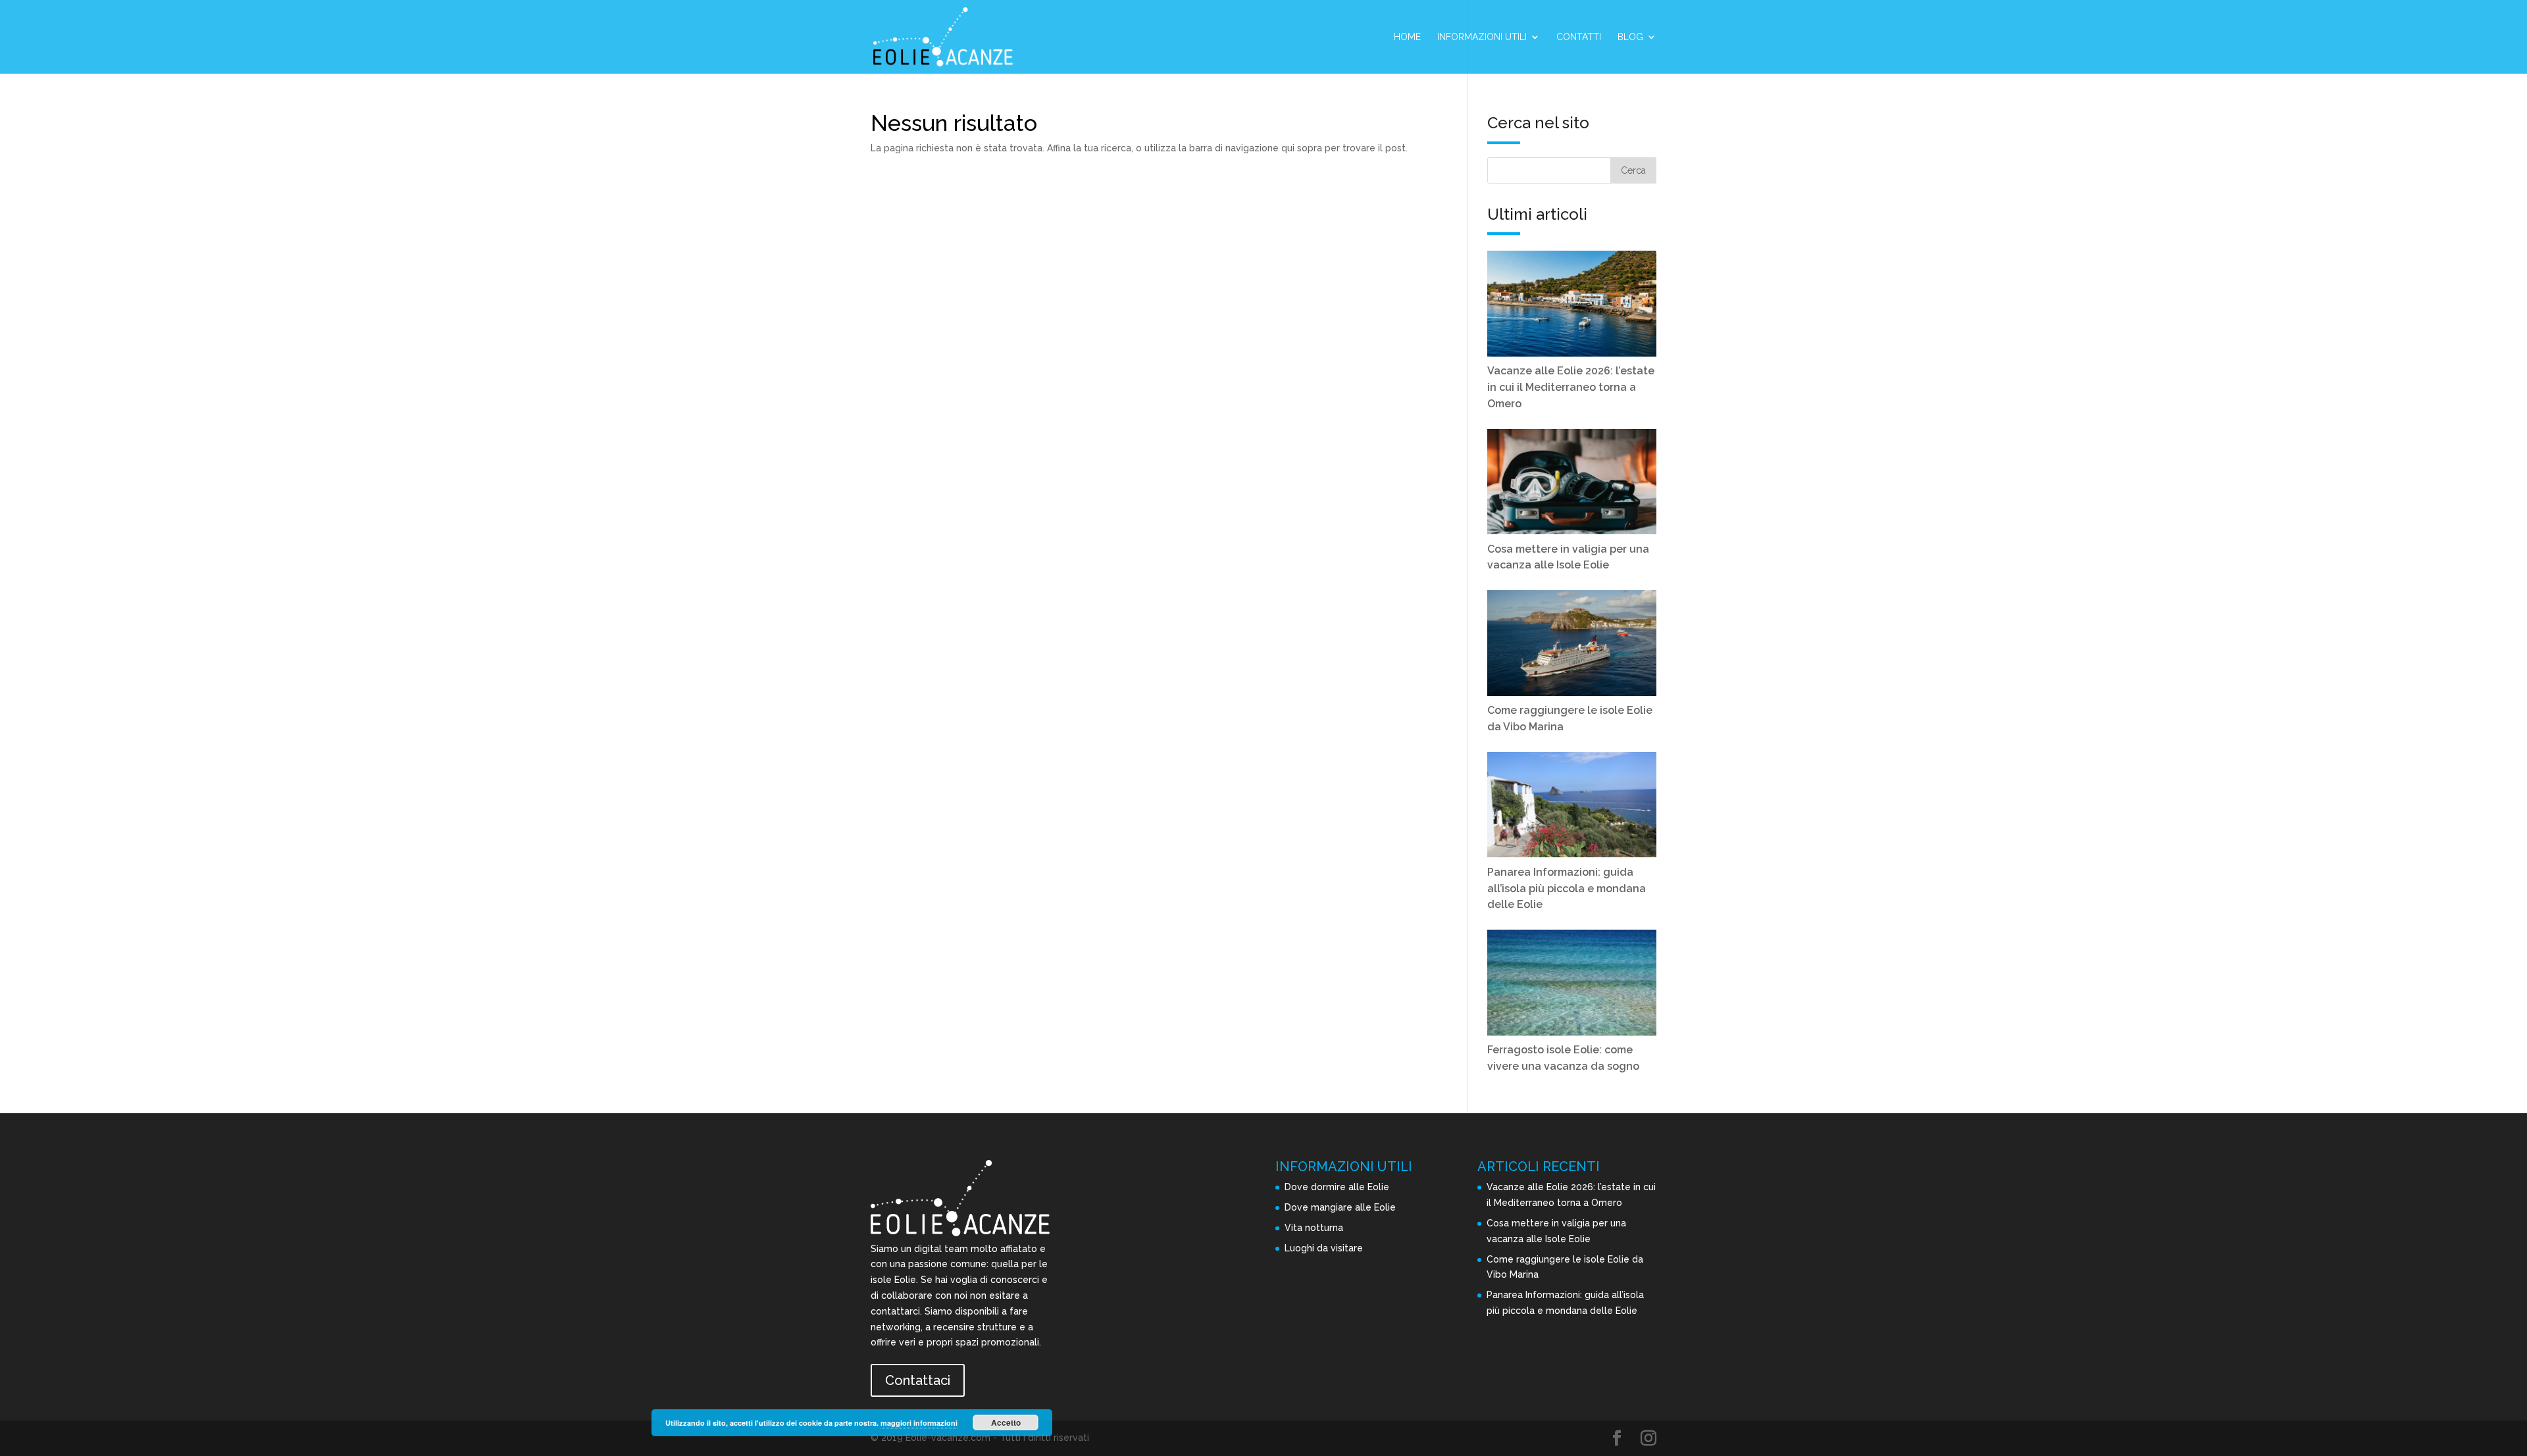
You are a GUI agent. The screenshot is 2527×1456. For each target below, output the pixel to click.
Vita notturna (1314, 1228)
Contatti (1579, 37)
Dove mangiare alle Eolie (1340, 1207)
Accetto (1006, 1422)
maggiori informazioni (919, 1423)
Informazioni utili (1482, 37)
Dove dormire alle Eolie (1337, 1187)
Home (1407, 37)
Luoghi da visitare (1324, 1248)
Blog (1630, 37)
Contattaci (918, 1380)
